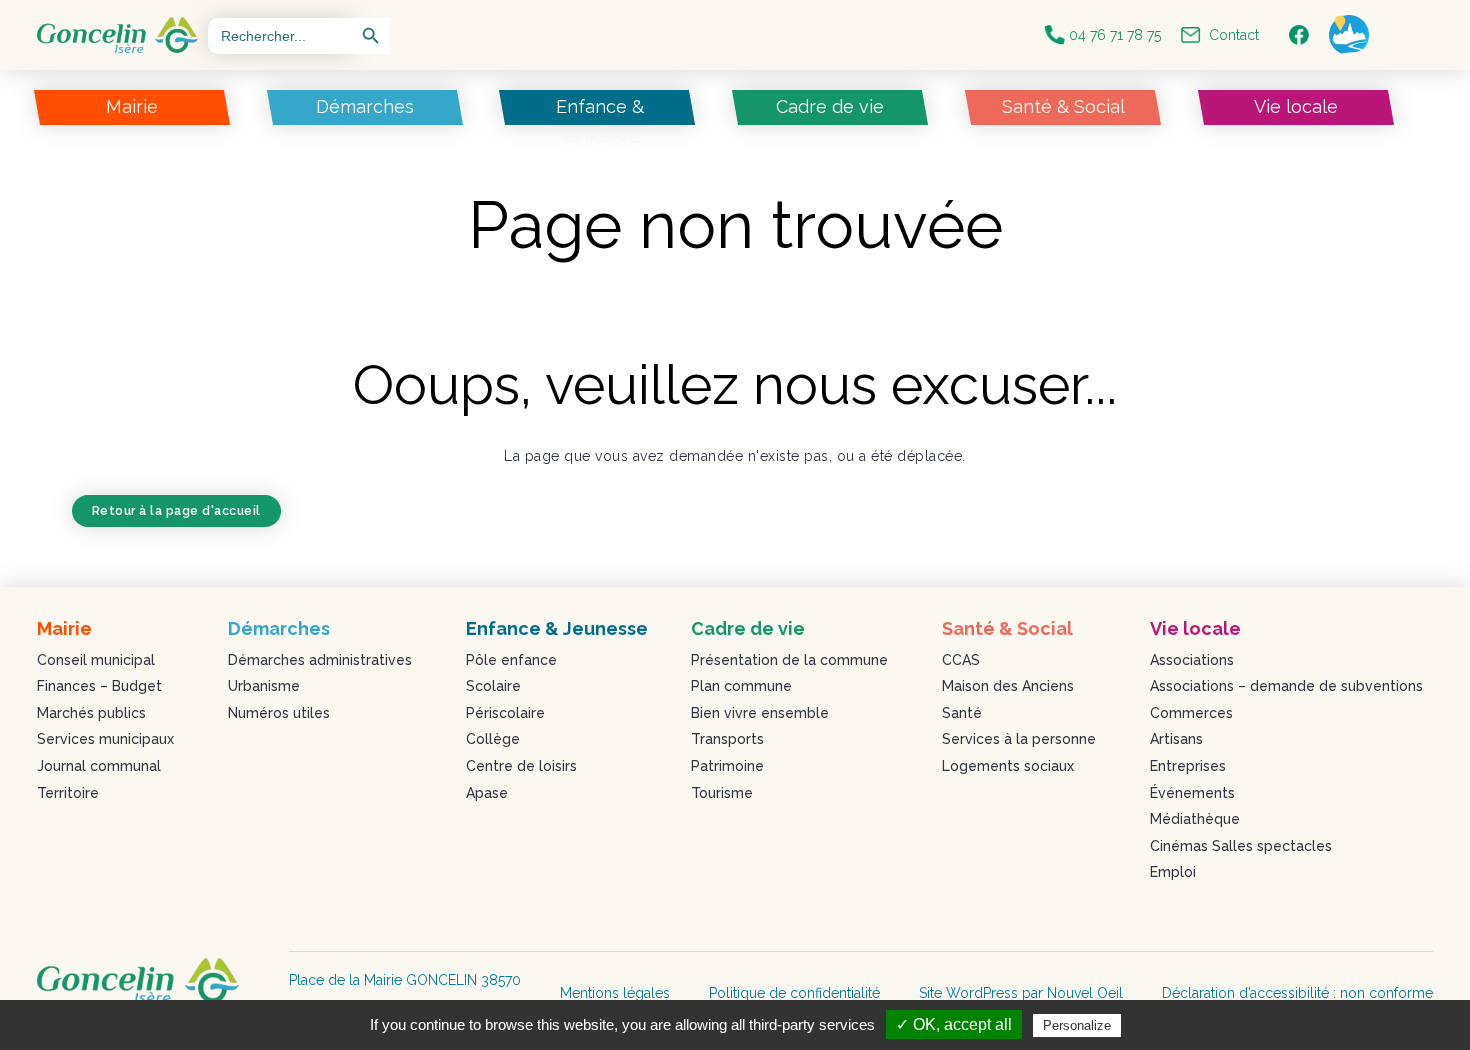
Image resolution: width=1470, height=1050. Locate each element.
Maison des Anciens (1008, 686)
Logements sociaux (1008, 766)
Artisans (1176, 739)
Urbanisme (264, 686)
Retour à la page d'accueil (176, 511)
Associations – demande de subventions (1286, 686)
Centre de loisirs (521, 766)
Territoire (68, 793)
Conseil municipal (96, 660)
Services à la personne (1019, 739)
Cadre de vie (830, 106)
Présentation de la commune (789, 660)
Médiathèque (1195, 819)
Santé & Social (1062, 106)
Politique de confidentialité (794, 993)
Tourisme (722, 793)
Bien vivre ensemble (760, 713)
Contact (1230, 35)
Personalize (1077, 1025)
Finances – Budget (99, 686)
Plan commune (741, 686)
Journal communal (99, 766)
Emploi (1173, 872)
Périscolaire (505, 713)
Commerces (1191, 713)
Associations (1192, 660)
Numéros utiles (279, 713)
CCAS (961, 660)
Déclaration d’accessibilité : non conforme (1297, 993)
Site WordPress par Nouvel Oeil (1021, 993)
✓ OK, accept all (954, 1024)
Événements (1192, 793)
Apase (487, 793)
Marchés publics (91, 713)
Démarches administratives (320, 660)
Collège (493, 739)
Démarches (364, 106)
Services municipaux (105, 739)
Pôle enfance (511, 660)
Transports (727, 739)
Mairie (132, 106)
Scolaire (493, 686)
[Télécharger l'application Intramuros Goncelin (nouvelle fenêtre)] (1354, 35)
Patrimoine (727, 766)
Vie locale (1295, 106)
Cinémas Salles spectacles (1241, 846)
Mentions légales (615, 993)
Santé (962, 713)
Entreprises (1188, 766)
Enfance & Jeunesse (600, 123)
